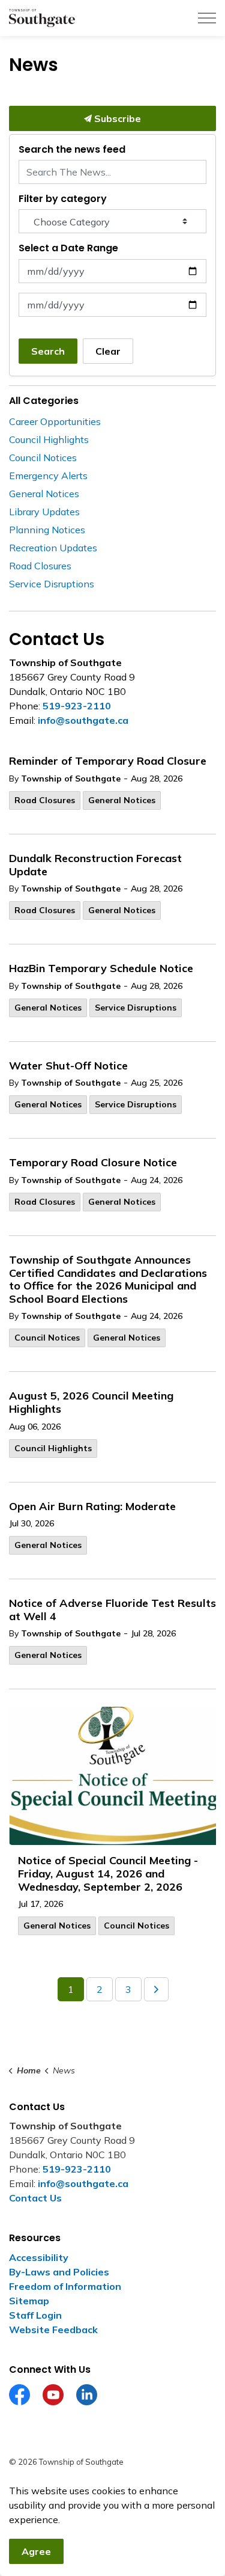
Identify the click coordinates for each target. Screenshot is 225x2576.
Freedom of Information (65, 2286)
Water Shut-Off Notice (68, 1066)
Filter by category (63, 199)
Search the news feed (72, 149)
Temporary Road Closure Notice (93, 1163)
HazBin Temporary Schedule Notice (101, 968)
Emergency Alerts (48, 476)
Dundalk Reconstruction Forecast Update (95, 865)
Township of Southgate (71, 779)
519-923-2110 (77, 706)
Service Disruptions (136, 1008)
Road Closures (45, 800)
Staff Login (35, 2315)
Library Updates (44, 512)
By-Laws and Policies (59, 2272)
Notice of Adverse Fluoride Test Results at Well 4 (112, 1610)
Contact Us (35, 2198)
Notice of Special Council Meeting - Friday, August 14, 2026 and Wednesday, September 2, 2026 (108, 1874)
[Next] (156, 1989)
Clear (108, 351)
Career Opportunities (55, 421)
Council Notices (47, 1338)
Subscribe (116, 118)
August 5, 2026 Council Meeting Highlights (91, 1403)
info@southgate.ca (83, 720)
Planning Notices (47, 530)
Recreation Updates (53, 548)
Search (48, 351)
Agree (36, 2551)
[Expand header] (207, 18)
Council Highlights (53, 1448)
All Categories (44, 401)
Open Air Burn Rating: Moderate (92, 1507)
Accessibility (39, 2257)
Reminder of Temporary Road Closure (108, 761)
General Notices (122, 800)
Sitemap (29, 2301)
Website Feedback (53, 2330)
